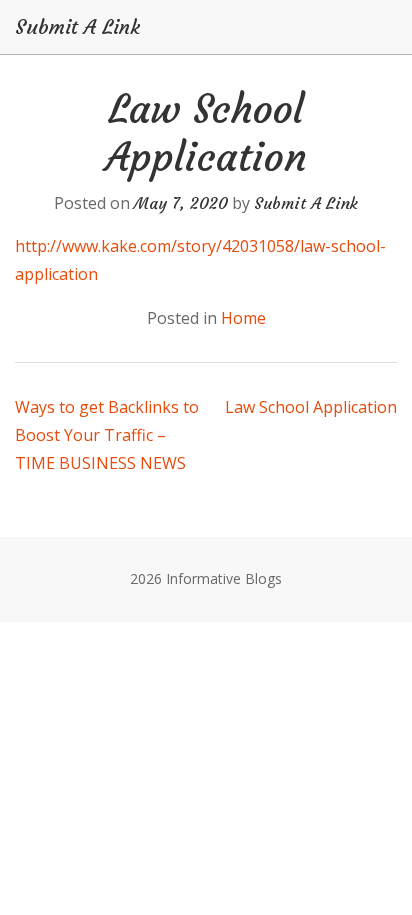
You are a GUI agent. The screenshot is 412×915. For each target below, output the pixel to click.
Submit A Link (77, 27)
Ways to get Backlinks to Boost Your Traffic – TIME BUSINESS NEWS (107, 435)
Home (243, 318)
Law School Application (311, 407)
